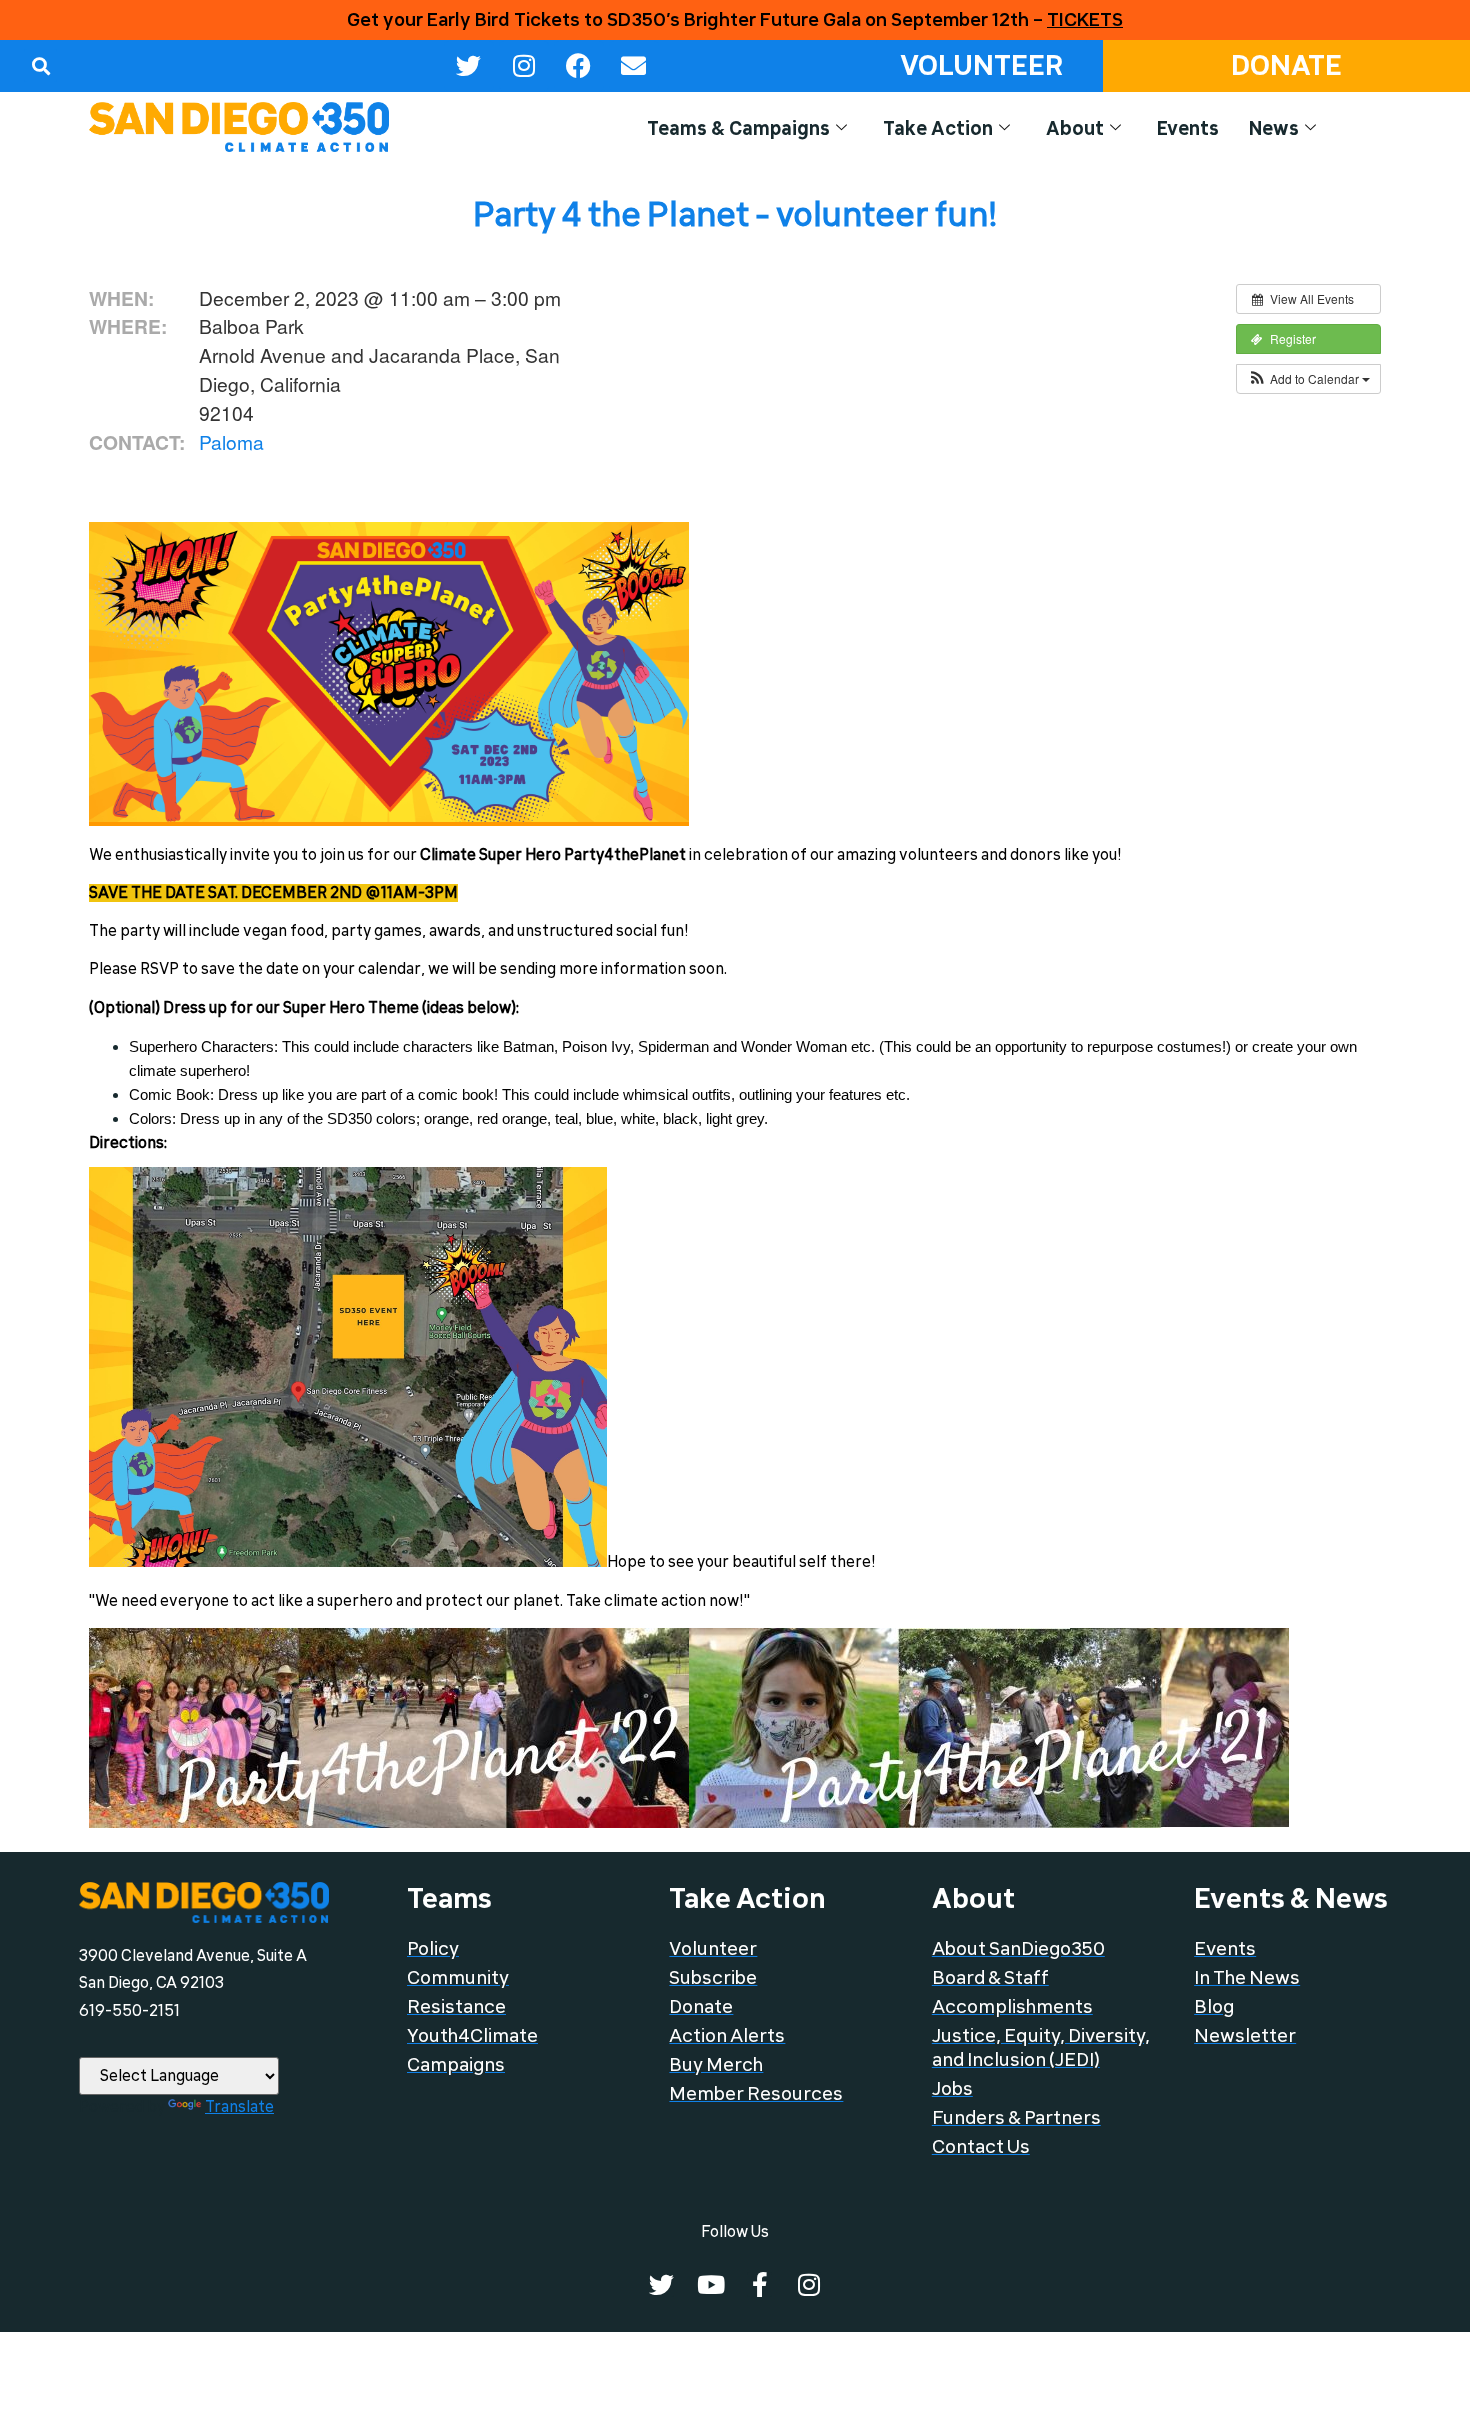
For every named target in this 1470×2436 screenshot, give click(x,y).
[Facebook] (579, 66)
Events (1188, 129)
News (1274, 129)
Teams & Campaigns (738, 129)
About (1075, 129)
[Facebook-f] (759, 2284)
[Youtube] (710, 2284)
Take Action (938, 129)
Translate (239, 2107)
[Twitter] (469, 66)
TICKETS (1085, 20)
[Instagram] (524, 66)
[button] (40, 65)
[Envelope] (634, 66)
